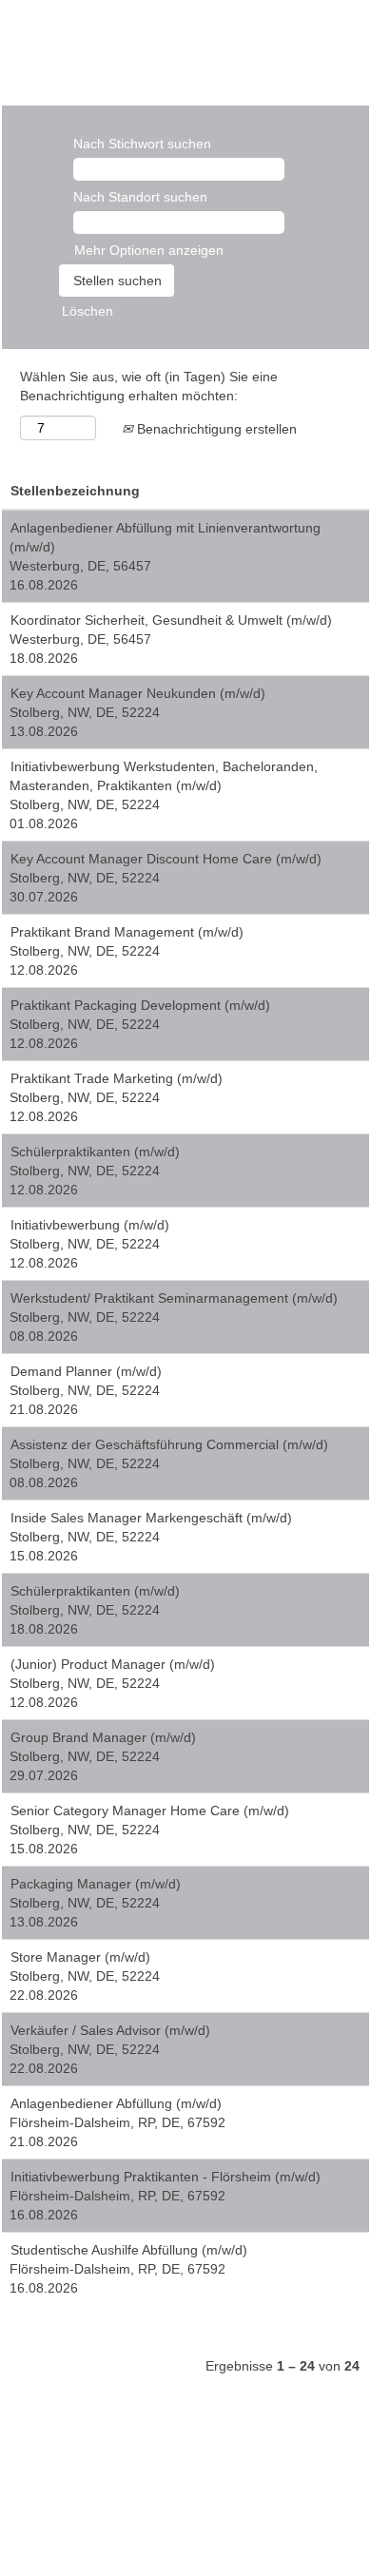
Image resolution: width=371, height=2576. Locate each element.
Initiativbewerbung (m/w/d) (90, 1225)
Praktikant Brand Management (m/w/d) (127, 932)
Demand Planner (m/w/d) (86, 1371)
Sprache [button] (71, 24)
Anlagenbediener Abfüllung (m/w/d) (116, 2103)
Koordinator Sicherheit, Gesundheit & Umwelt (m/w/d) (171, 620)
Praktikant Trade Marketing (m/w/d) (117, 1078)
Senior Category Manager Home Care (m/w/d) (150, 1811)
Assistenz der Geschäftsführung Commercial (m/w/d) (169, 1444)
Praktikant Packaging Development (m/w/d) (140, 1005)
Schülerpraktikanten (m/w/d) (95, 1152)
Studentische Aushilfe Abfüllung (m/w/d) (129, 2250)
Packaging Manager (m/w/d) (96, 1884)
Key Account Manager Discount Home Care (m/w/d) (166, 859)
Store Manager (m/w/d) (80, 1957)
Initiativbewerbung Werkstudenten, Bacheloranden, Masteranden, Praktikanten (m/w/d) (164, 776)
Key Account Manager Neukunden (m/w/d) (138, 693)
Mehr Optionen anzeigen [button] (149, 250)
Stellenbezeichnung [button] (75, 491)
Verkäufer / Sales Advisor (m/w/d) (110, 2030)
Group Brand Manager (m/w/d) (103, 1737)
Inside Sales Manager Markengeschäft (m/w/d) (151, 1518)
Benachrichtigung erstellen (215, 429)
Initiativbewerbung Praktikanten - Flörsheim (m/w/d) (166, 2177)
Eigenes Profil (78, 43)
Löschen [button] (88, 311)
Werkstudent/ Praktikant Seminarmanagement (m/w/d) (174, 1298)
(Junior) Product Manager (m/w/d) (113, 1664)
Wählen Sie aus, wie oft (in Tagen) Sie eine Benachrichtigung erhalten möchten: (149, 386)
